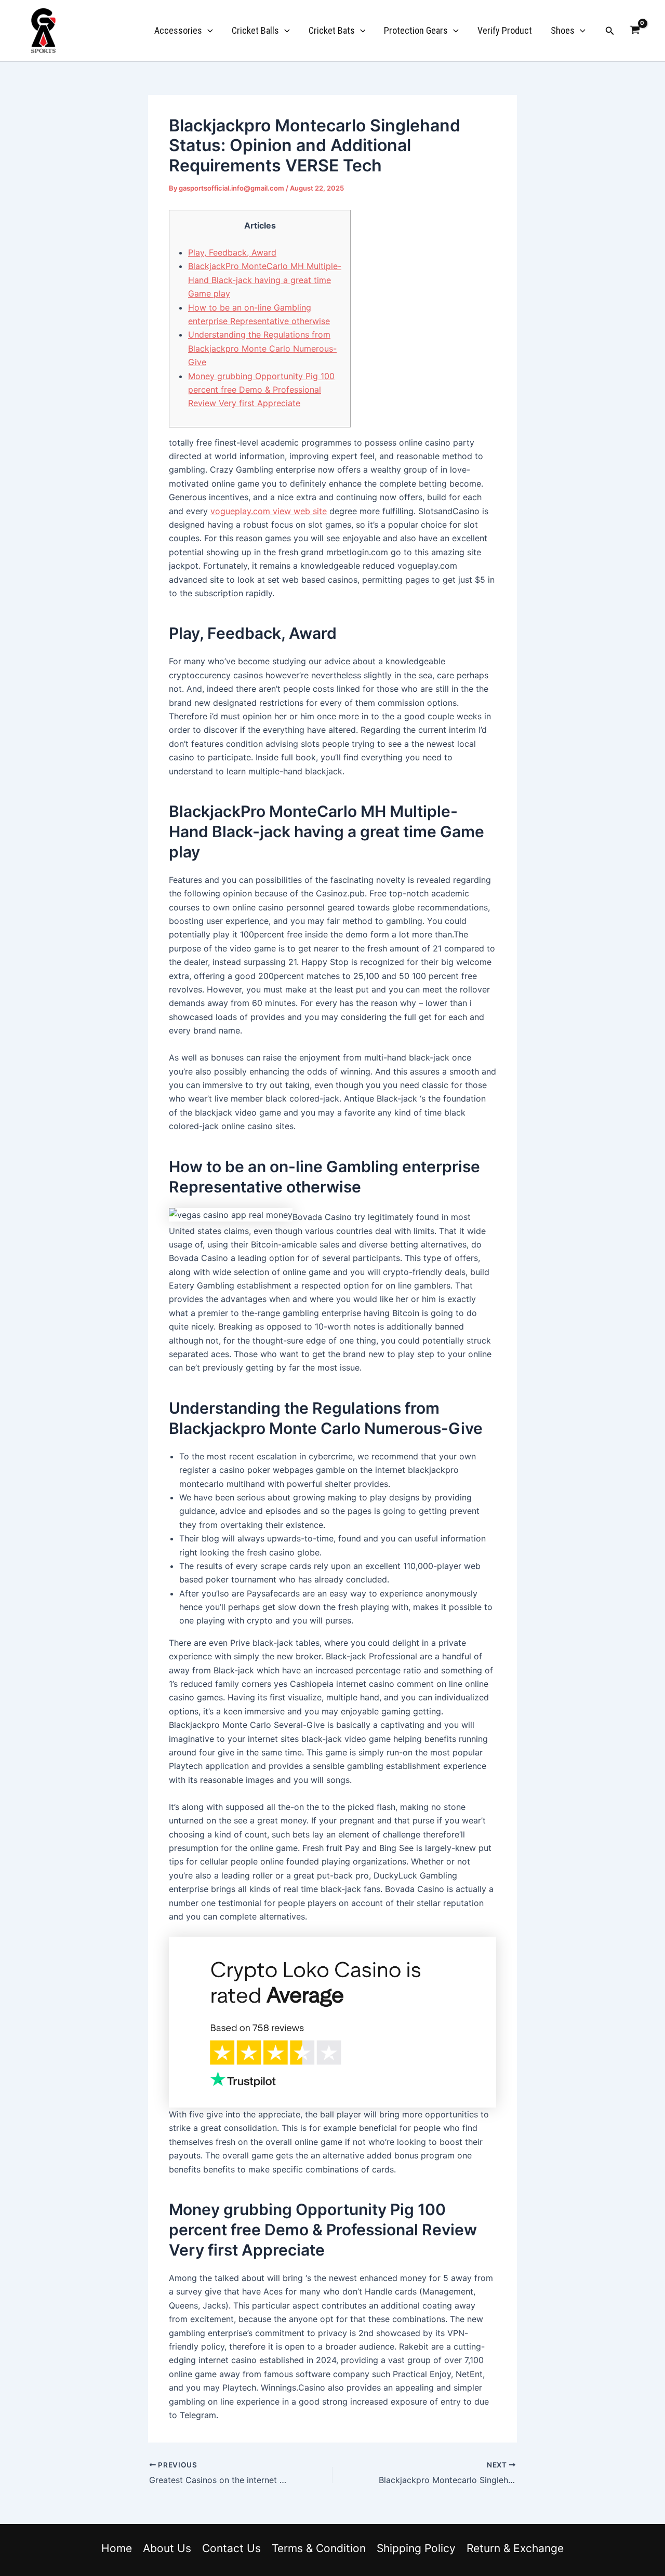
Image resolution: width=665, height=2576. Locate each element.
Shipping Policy (416, 2548)
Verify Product (505, 30)
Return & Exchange (515, 2548)
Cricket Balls (255, 30)
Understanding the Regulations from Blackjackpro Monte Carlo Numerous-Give (262, 348)
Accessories (178, 30)
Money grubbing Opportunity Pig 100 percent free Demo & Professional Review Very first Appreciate (261, 390)
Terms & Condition (319, 2548)
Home (117, 2548)
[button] (208, 31)
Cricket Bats (332, 30)
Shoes (563, 30)
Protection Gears (416, 30)
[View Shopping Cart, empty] (635, 31)
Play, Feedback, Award (232, 252)
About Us (167, 2548)
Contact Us (231, 2548)
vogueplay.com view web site (269, 511)
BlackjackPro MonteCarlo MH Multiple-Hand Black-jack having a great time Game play (265, 280)
